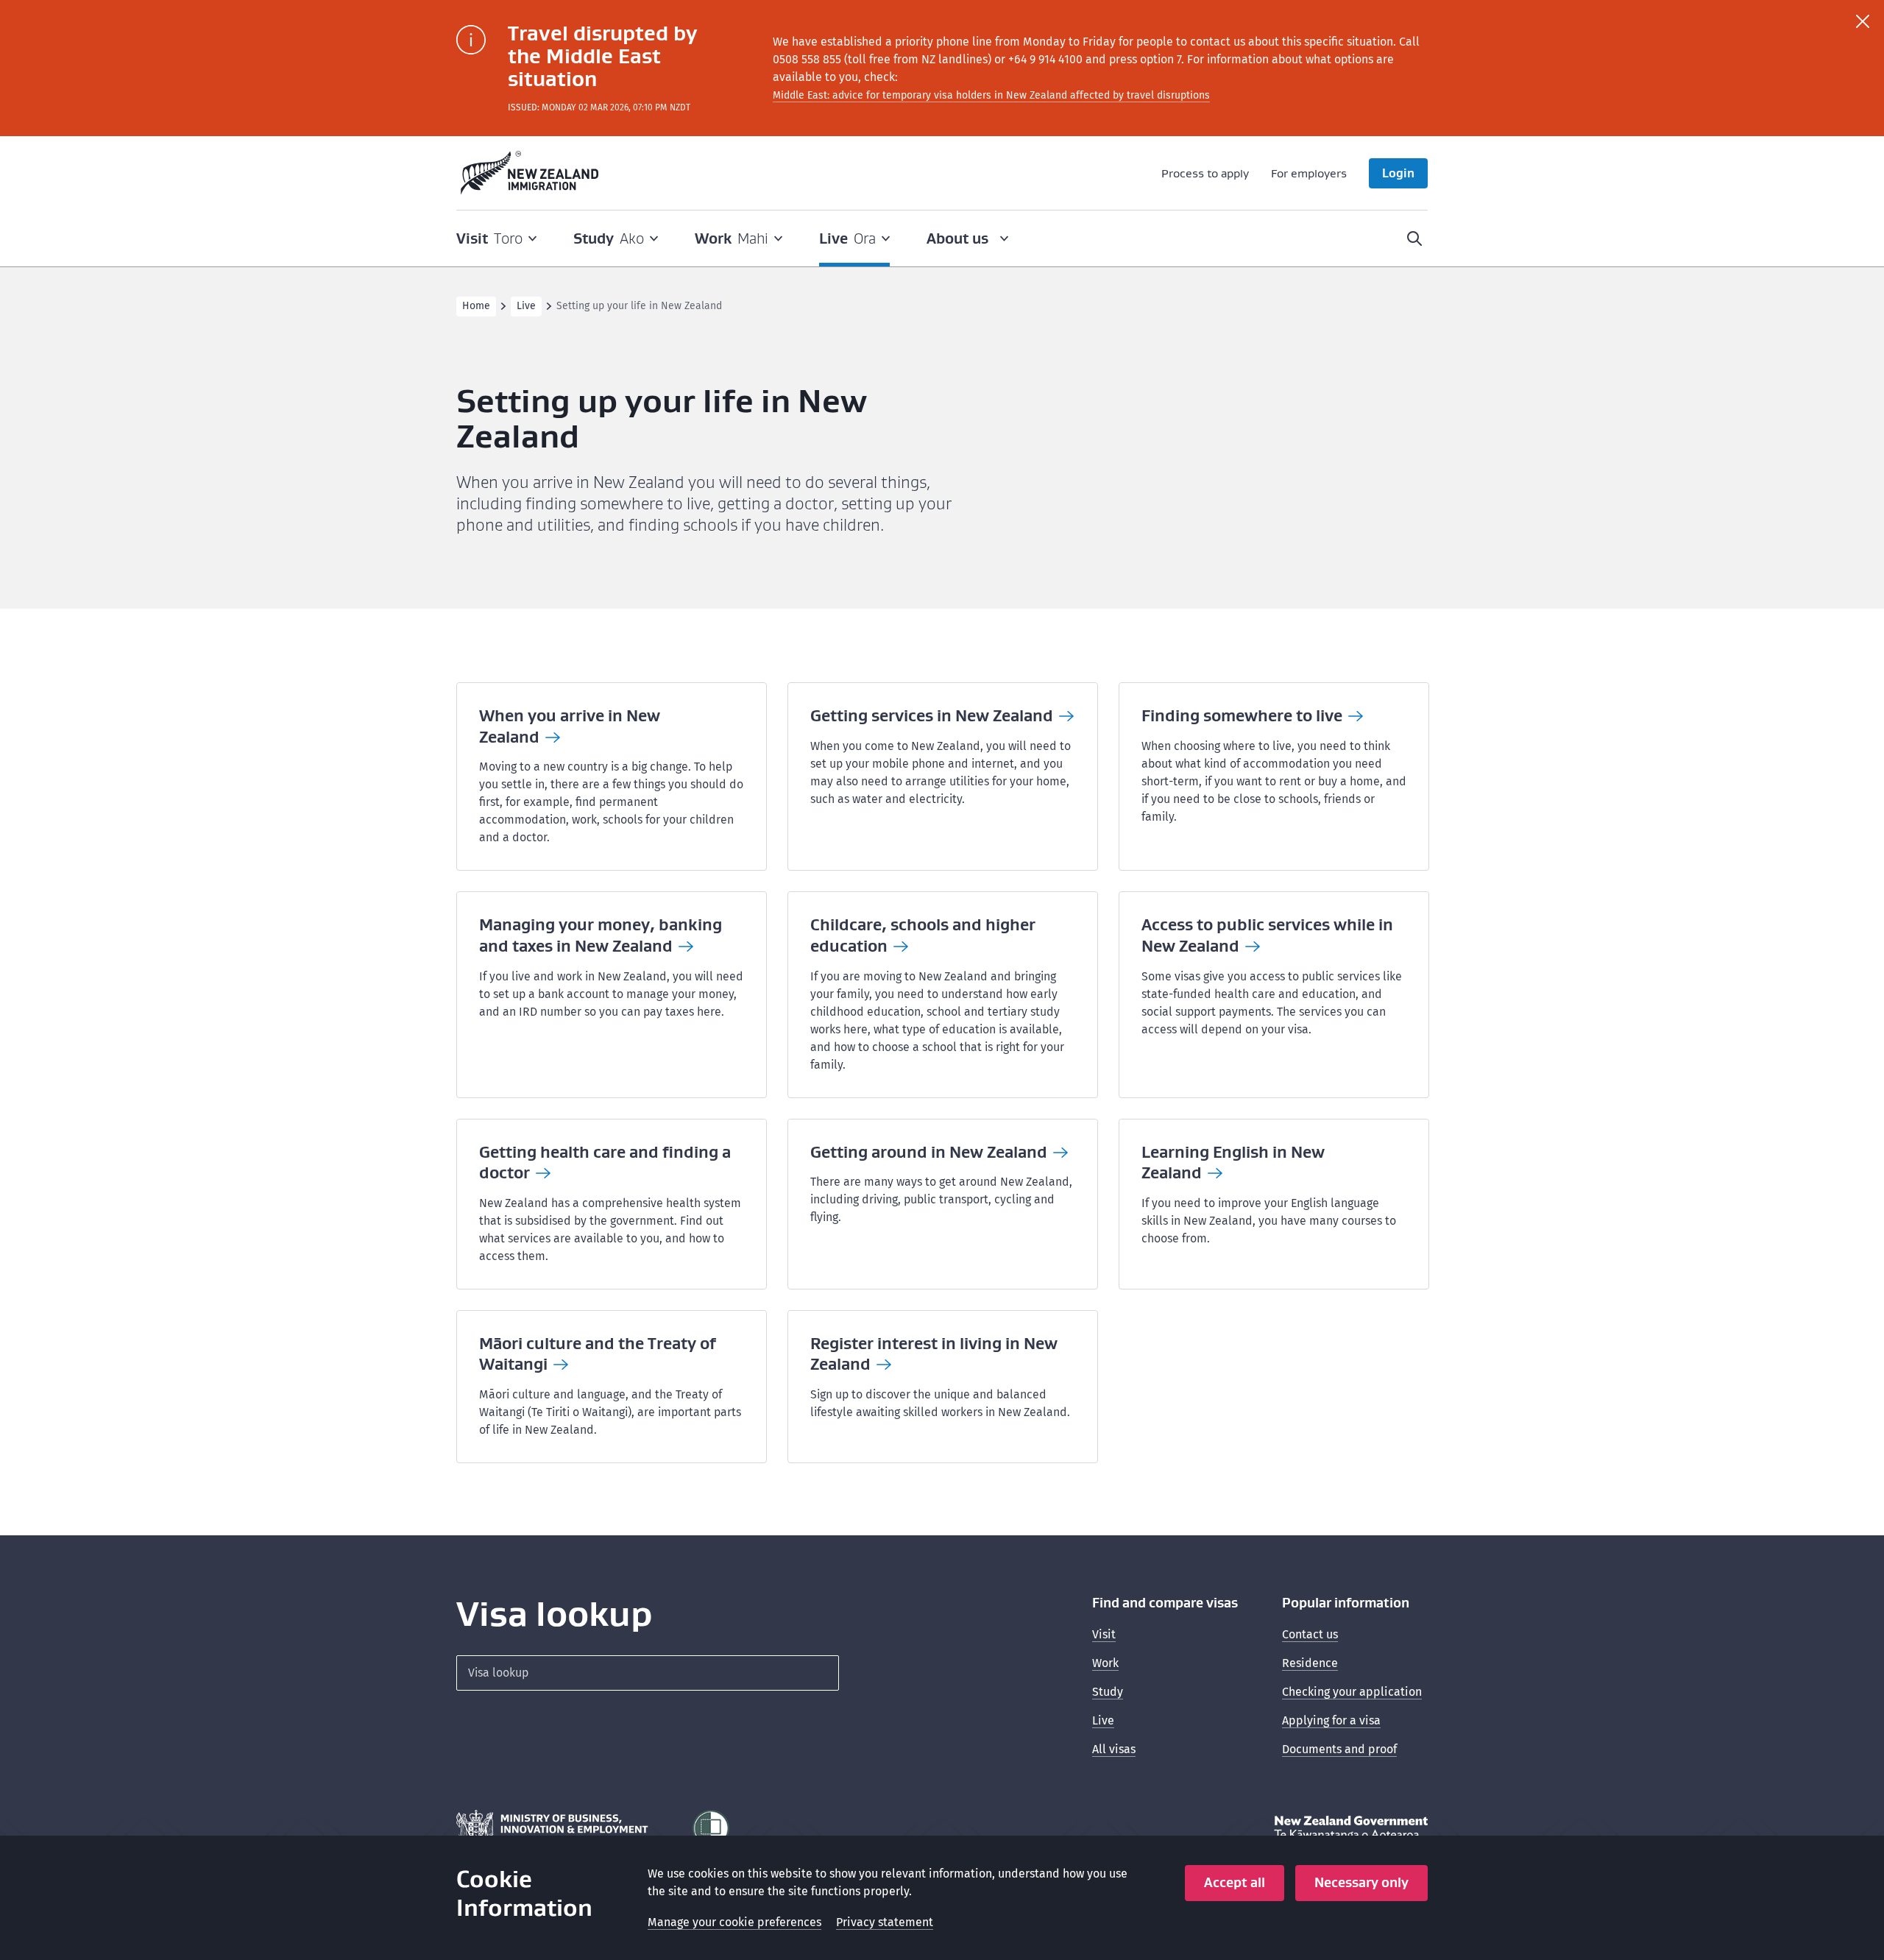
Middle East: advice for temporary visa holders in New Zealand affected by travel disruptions (991, 95)
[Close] (1863, 21)
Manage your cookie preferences (734, 1922)
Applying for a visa (1331, 1720)
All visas (1114, 1749)
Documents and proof (1339, 1749)
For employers (1309, 173)
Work (1105, 1663)
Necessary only (1361, 1882)
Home (476, 306)
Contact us (1310, 1634)
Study (1108, 1692)
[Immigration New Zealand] (530, 173)
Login (1398, 173)
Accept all (1235, 1882)
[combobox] (648, 1673)
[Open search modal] (1414, 238)
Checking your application (1352, 1692)
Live (526, 306)
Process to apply (1205, 173)
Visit (1104, 1634)
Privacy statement (885, 1922)
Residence (1310, 1663)
